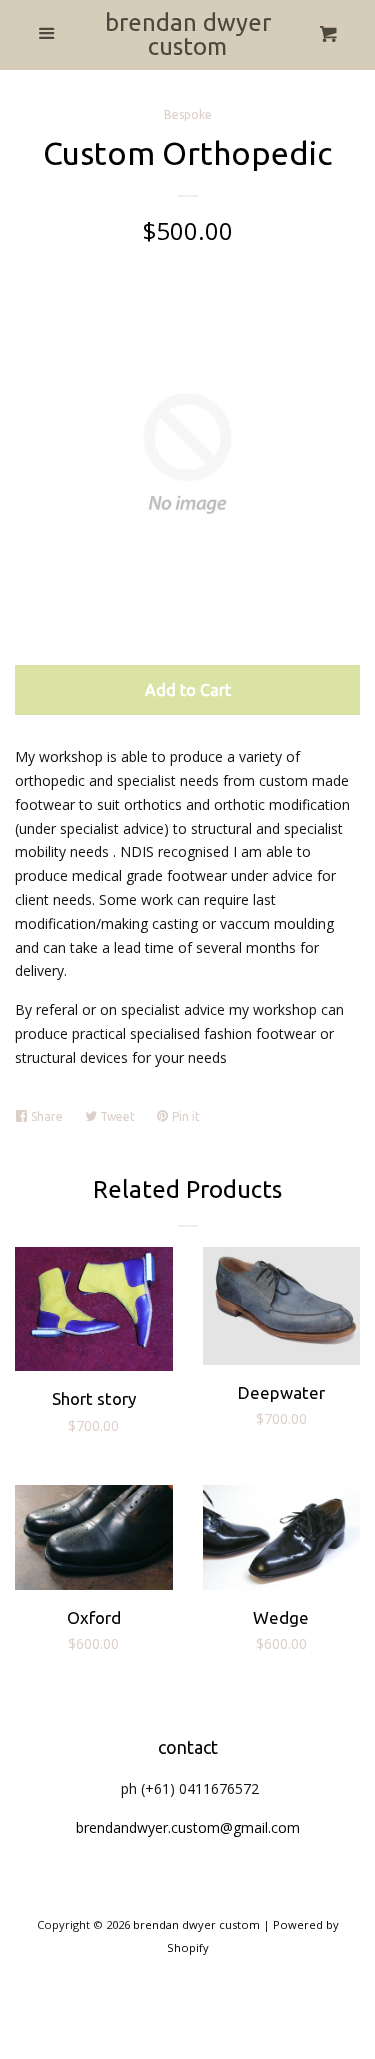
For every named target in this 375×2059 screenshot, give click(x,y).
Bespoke (188, 114)
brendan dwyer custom (188, 35)
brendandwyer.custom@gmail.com (188, 1827)
